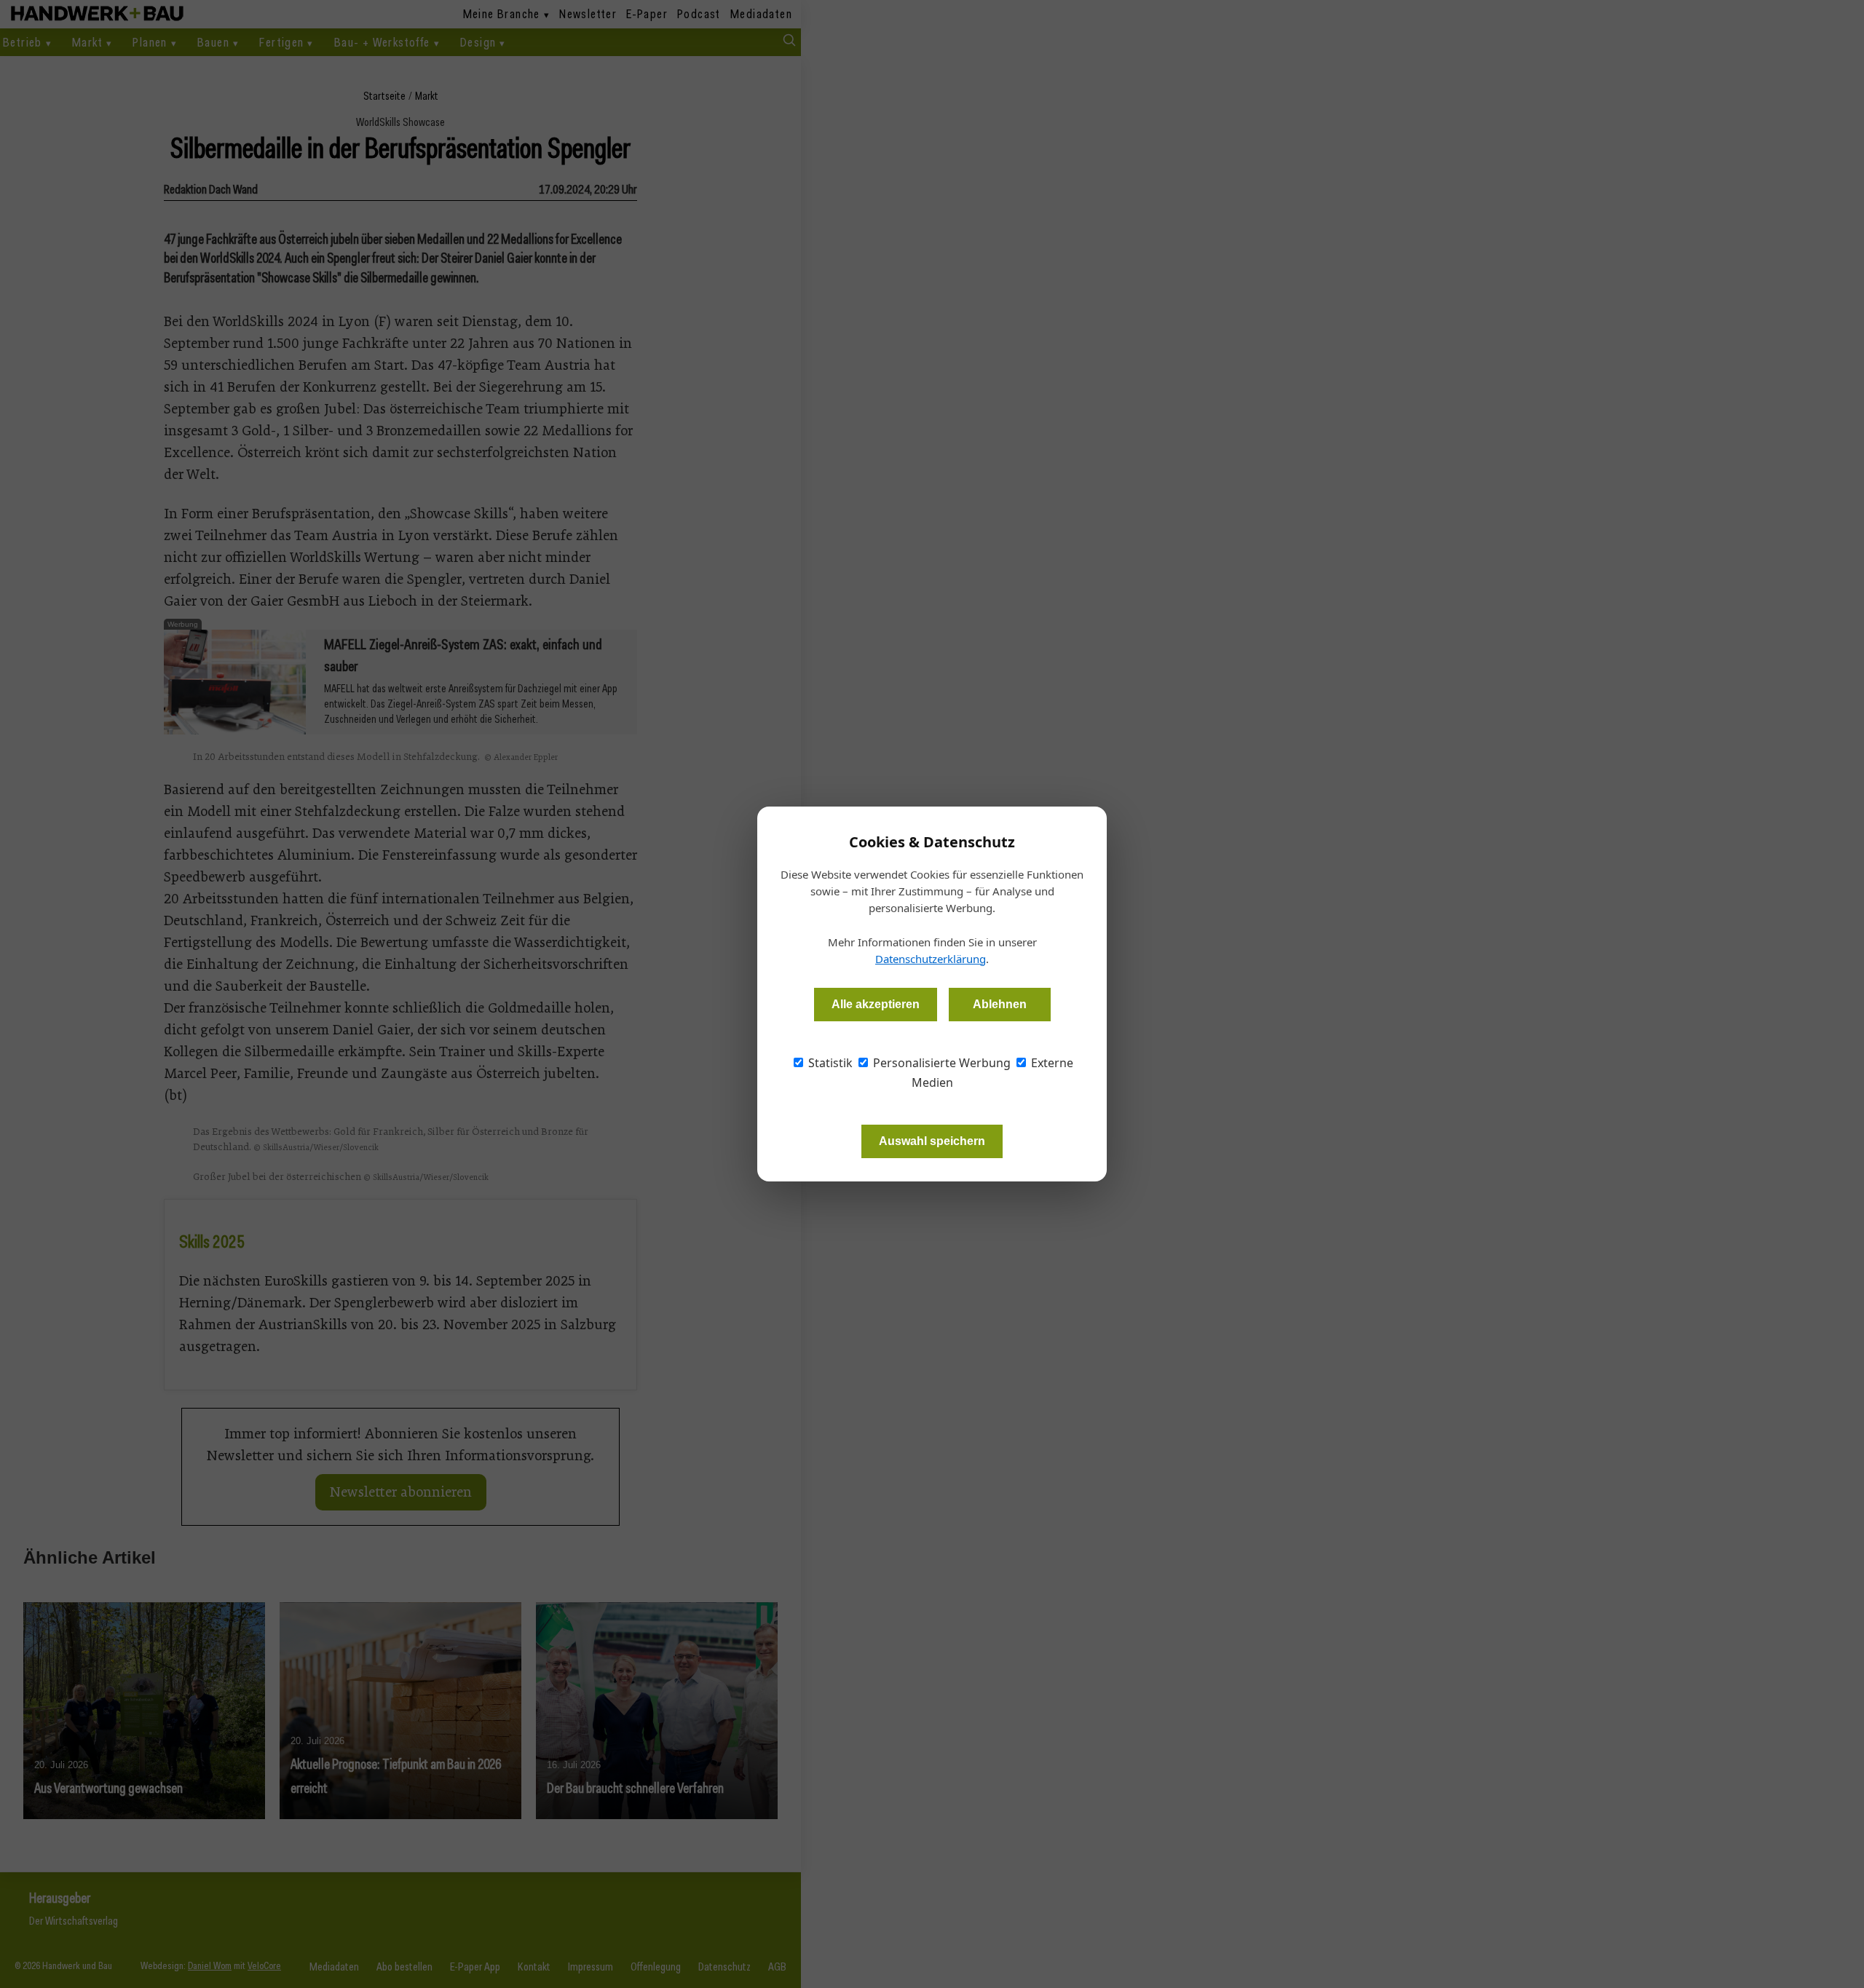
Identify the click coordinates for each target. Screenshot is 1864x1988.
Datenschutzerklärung (931, 959)
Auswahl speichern (932, 1141)
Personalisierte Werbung (940, 1063)
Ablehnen (1000, 1004)
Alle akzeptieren (876, 1004)
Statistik (829, 1063)
